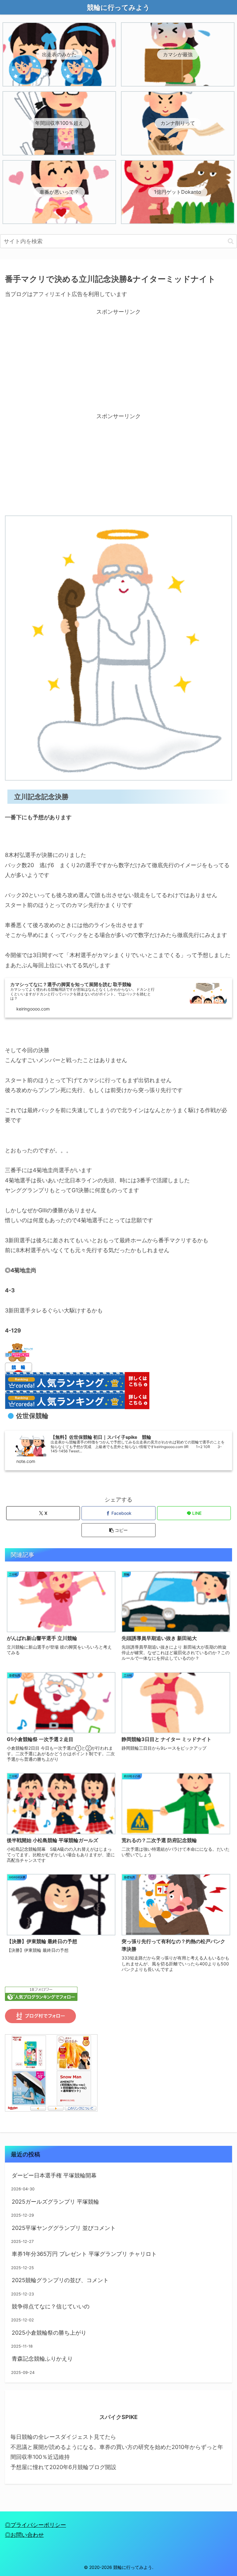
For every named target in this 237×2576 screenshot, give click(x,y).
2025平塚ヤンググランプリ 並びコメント (64, 2228)
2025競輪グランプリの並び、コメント (60, 2280)
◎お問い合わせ (24, 2535)
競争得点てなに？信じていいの (51, 2306)
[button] (231, 241)
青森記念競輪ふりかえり (42, 2359)
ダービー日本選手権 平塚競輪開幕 (54, 2175)
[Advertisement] (118, 360)
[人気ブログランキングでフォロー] (41, 1993)
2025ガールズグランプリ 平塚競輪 (55, 2202)
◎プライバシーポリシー (35, 2525)
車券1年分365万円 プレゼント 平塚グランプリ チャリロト (84, 2254)
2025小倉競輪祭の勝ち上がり (49, 2333)
